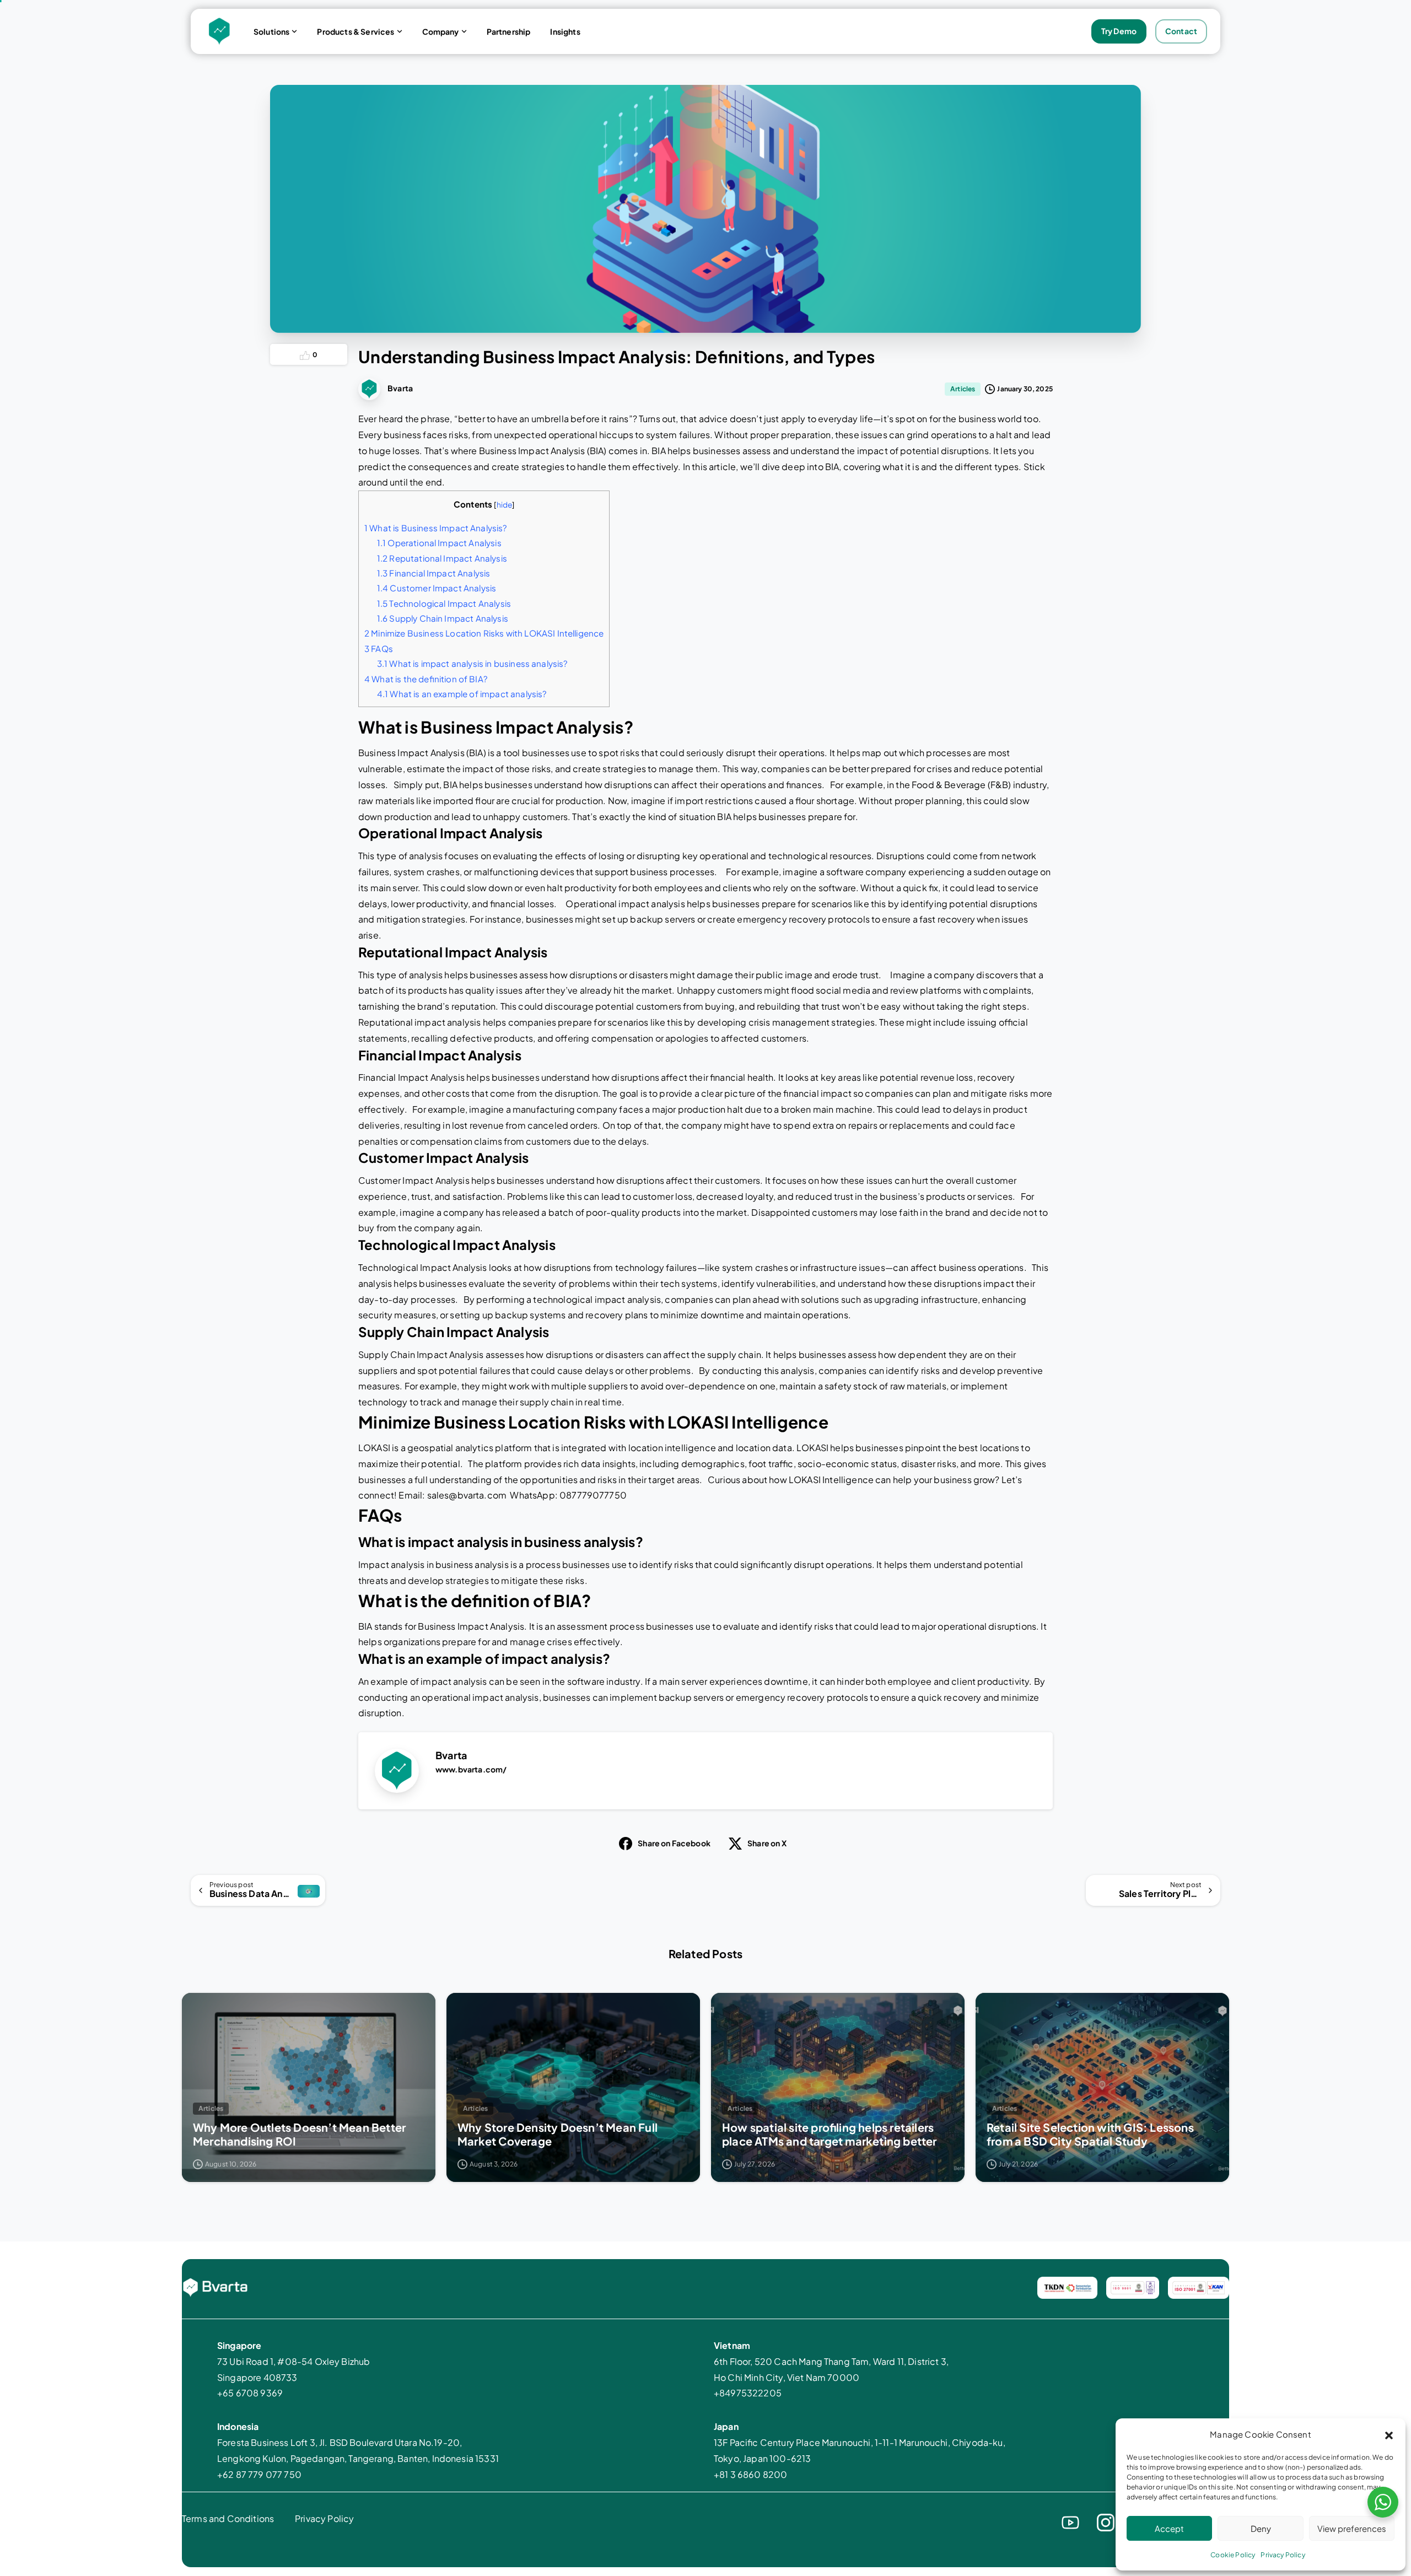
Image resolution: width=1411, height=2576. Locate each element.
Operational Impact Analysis (441, 543)
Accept (1169, 2528)
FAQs (380, 648)
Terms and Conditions (228, 2518)
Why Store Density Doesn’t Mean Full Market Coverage (558, 2134)
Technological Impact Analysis (444, 603)
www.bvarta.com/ (471, 1769)
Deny (1261, 2528)
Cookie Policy (1233, 2555)
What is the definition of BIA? (428, 679)
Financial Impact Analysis (434, 573)
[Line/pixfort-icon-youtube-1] (1070, 2521)
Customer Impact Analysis (437, 588)
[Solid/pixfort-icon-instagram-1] (1106, 2521)
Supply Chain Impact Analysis (443, 618)
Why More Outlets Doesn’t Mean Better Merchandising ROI (299, 2134)
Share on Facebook (674, 1843)
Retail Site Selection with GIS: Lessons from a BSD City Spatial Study (1090, 2134)
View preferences (1352, 2528)
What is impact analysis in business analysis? (474, 663)
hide (505, 505)
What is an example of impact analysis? (464, 694)
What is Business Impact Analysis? (436, 528)
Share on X (767, 1843)
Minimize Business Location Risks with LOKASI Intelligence (484, 633)
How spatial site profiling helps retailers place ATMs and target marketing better (831, 2134)
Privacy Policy (1283, 2555)
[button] (1389, 2434)
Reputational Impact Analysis (444, 558)
